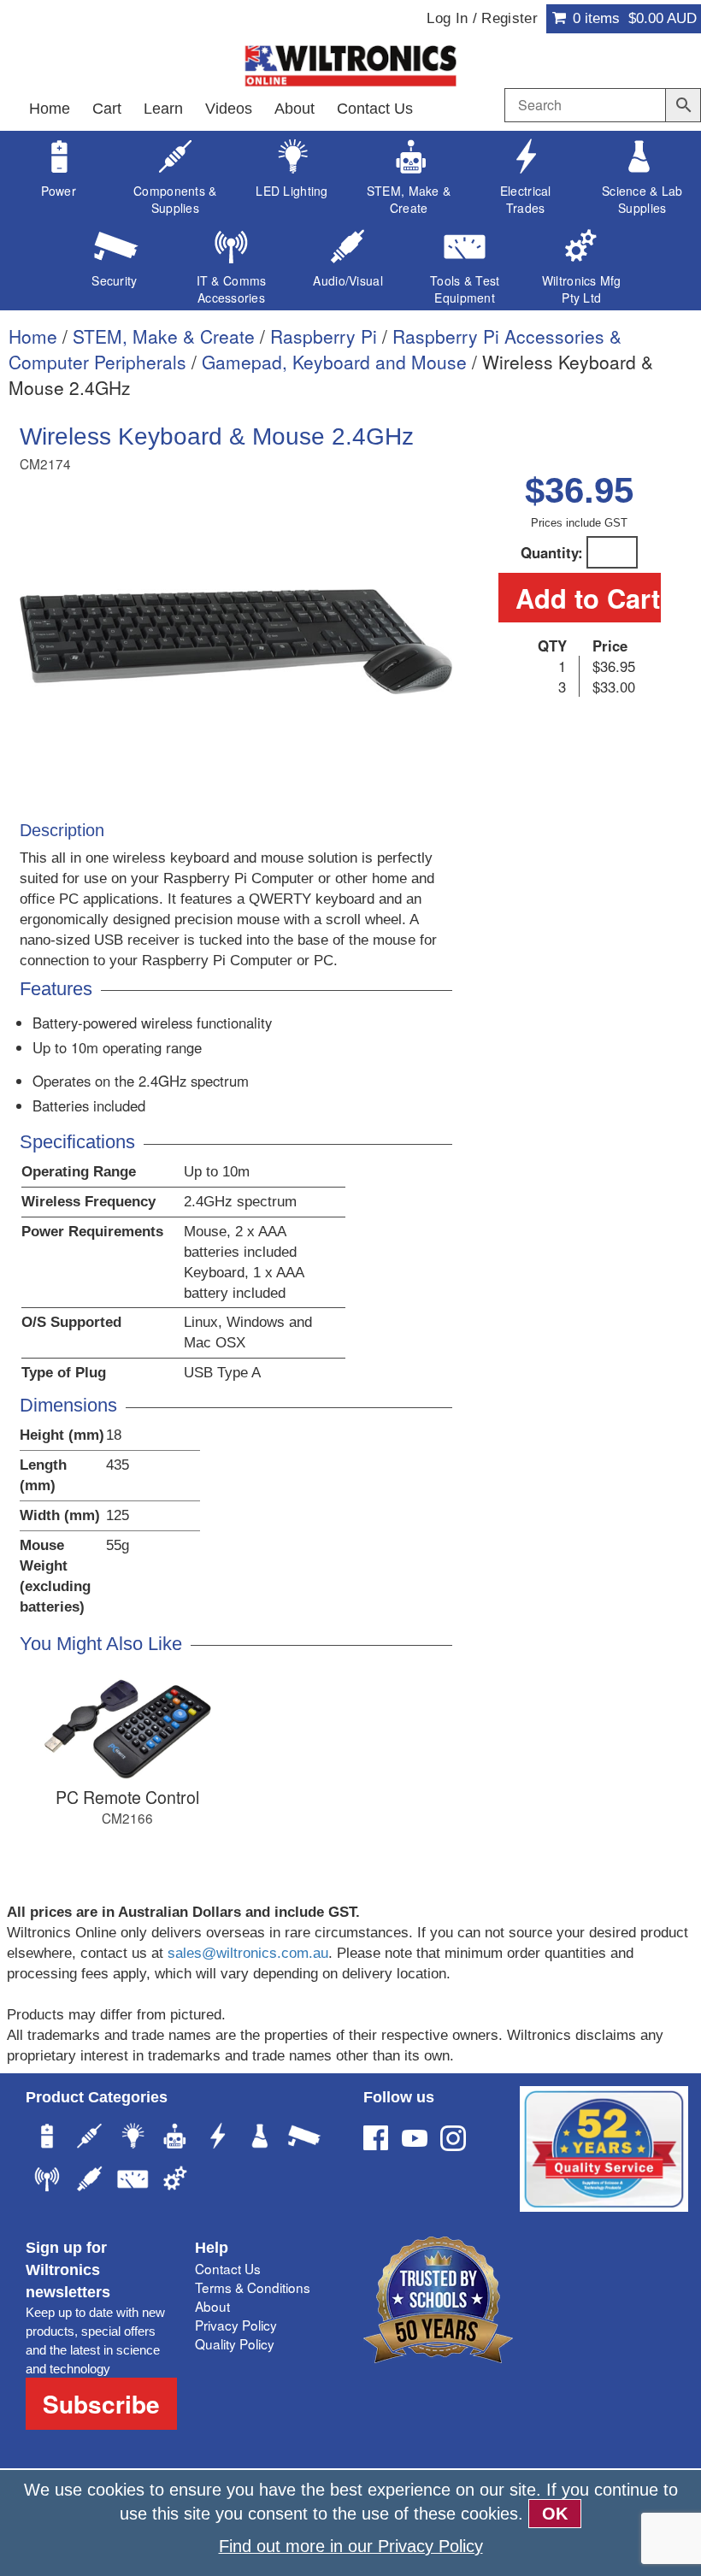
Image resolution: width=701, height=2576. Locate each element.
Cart (107, 109)
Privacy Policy (236, 2325)
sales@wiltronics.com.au (248, 1953)
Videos (229, 109)
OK (555, 2514)
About (295, 109)
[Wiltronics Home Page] (350, 64)
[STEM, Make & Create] (175, 2138)
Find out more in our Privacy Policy (351, 2546)
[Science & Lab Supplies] (261, 2138)
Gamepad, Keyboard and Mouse (334, 362)
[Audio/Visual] (90, 2181)
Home (50, 109)
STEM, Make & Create (164, 336)
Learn (163, 109)
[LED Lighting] (133, 2138)
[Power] (47, 2138)
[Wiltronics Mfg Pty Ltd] (175, 2181)
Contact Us (375, 109)
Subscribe (101, 2404)
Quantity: (552, 552)
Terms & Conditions (253, 2287)
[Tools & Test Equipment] (133, 2181)
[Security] (303, 2138)
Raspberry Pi (324, 336)
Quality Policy (235, 2343)
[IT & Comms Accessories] (47, 2181)
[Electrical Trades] (218, 2138)
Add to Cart (588, 598)
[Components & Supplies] (90, 2138)
